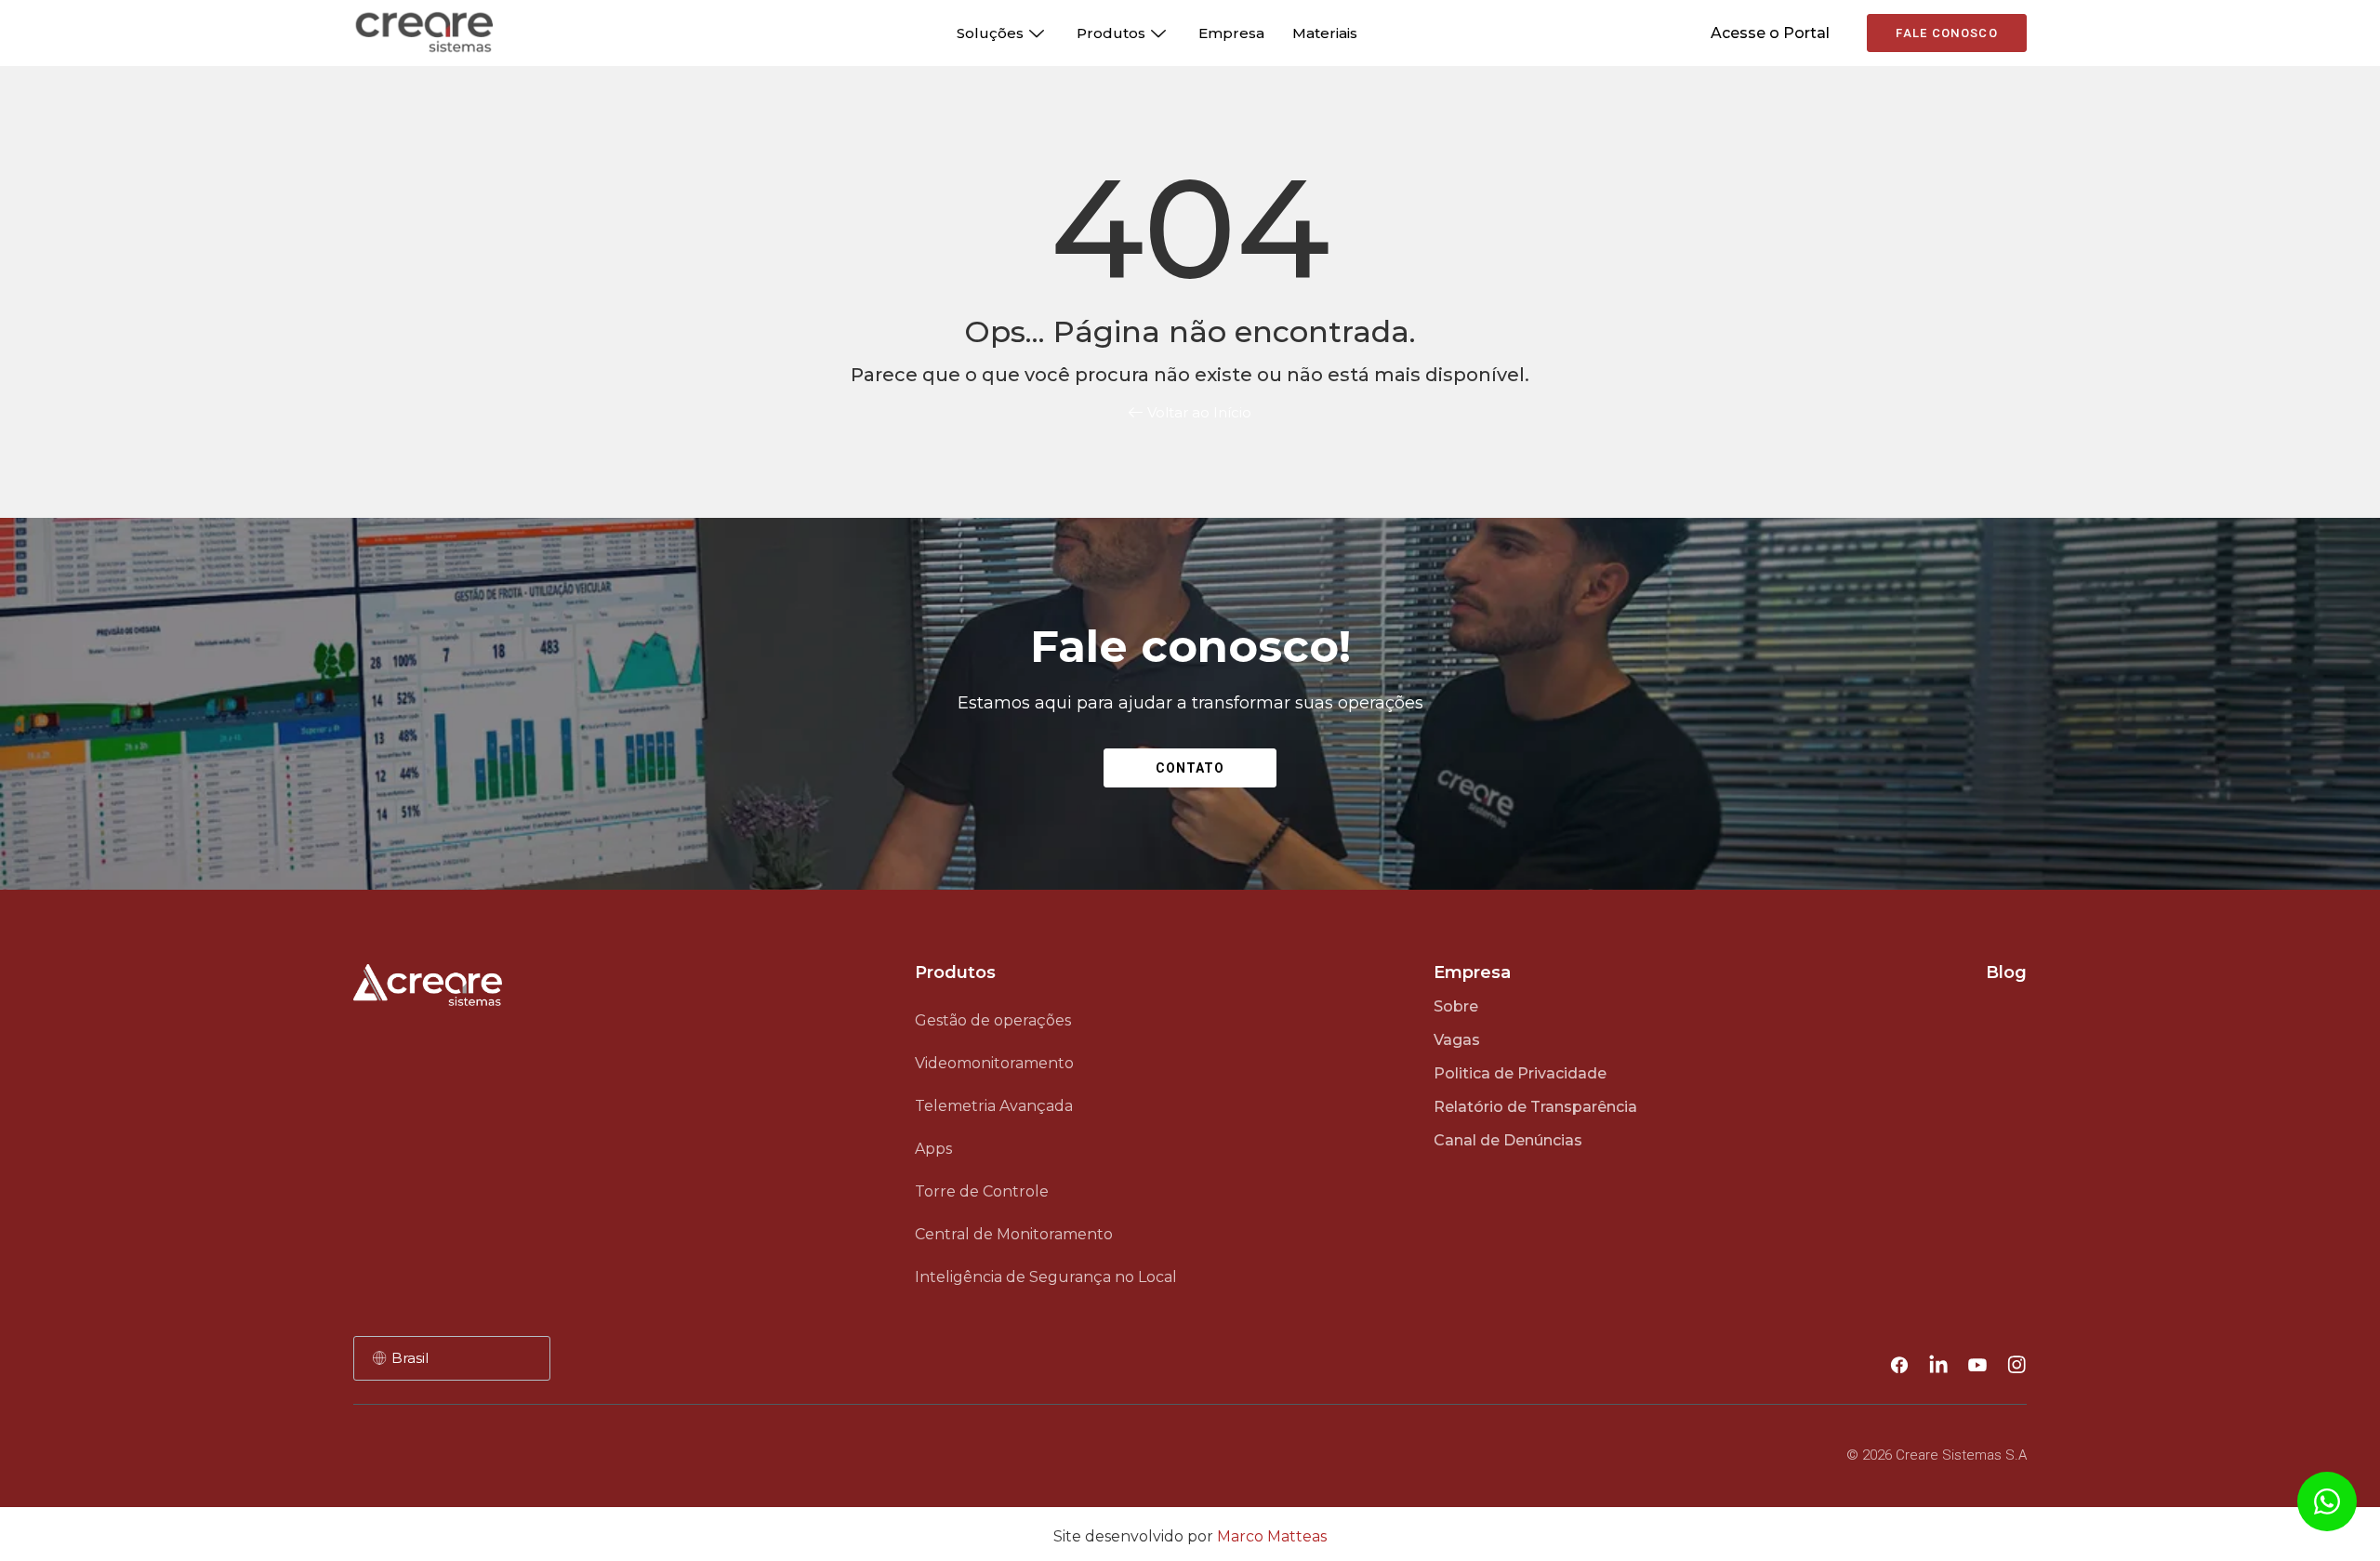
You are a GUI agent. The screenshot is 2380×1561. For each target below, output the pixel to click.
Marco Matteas (1272, 1536)
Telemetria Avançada (994, 1106)
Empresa (1231, 33)
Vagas (1457, 1040)
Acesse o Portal (1770, 33)
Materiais (1325, 33)
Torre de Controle (982, 1191)
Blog (2006, 972)
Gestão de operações (993, 1020)
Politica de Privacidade (1520, 1073)
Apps (933, 1149)
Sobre (1456, 1006)
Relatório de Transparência (1535, 1107)
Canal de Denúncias (1508, 1140)
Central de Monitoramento (1014, 1234)
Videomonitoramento (994, 1063)
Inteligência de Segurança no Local (1046, 1277)
